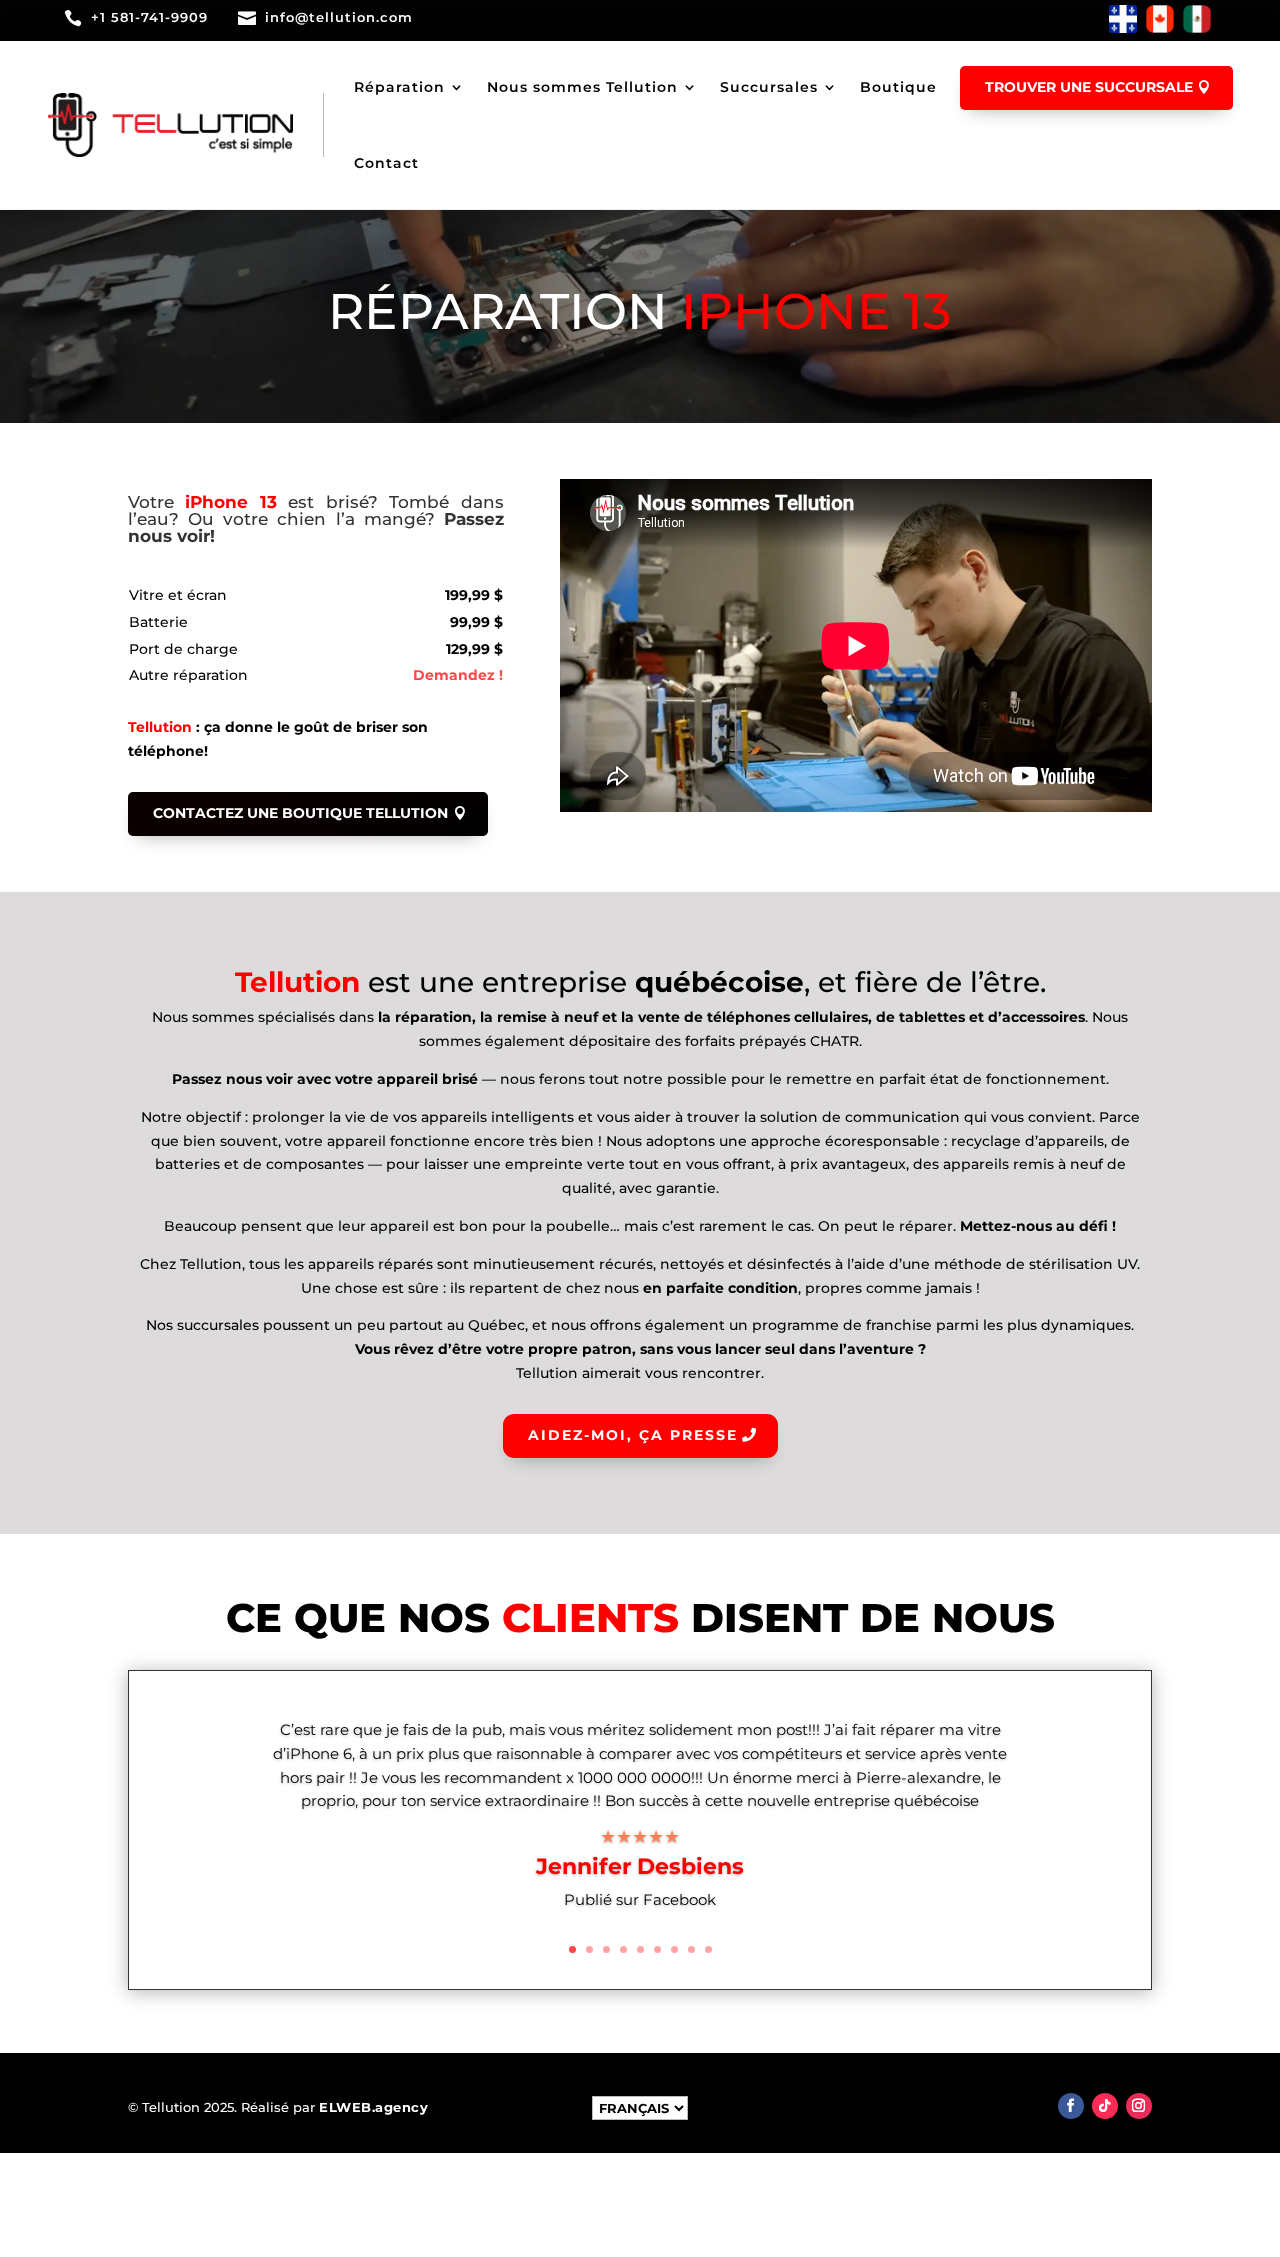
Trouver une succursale (1089, 87)
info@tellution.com (339, 17)
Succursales (769, 87)
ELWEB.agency (373, 2107)
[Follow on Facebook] (1071, 2106)
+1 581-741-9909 (149, 17)
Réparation (399, 87)
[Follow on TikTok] (1105, 2106)
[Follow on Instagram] (1139, 2106)
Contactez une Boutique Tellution (300, 813)
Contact (386, 163)
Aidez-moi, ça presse (633, 1435)
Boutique (898, 87)
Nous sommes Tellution (582, 87)
